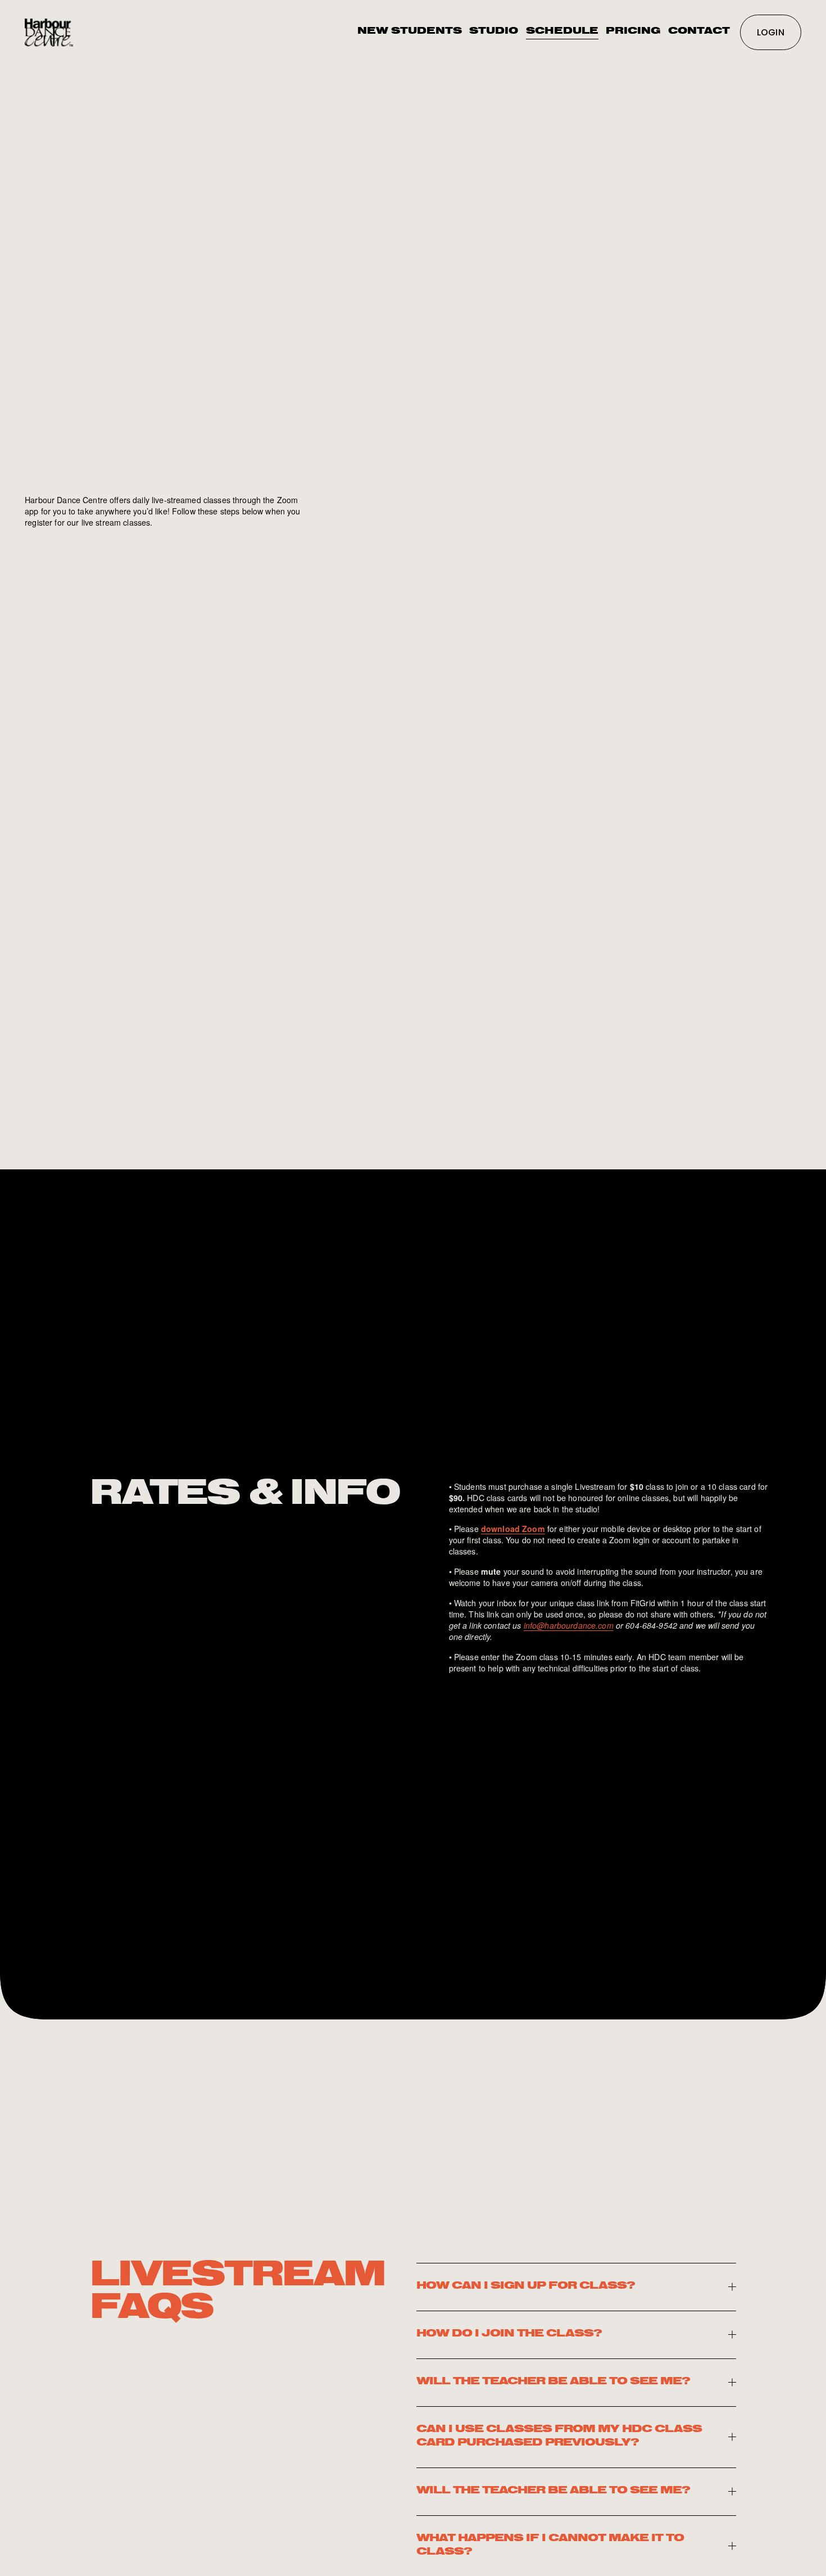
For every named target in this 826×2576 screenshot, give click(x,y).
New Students (410, 32)
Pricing (633, 32)
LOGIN (771, 32)
